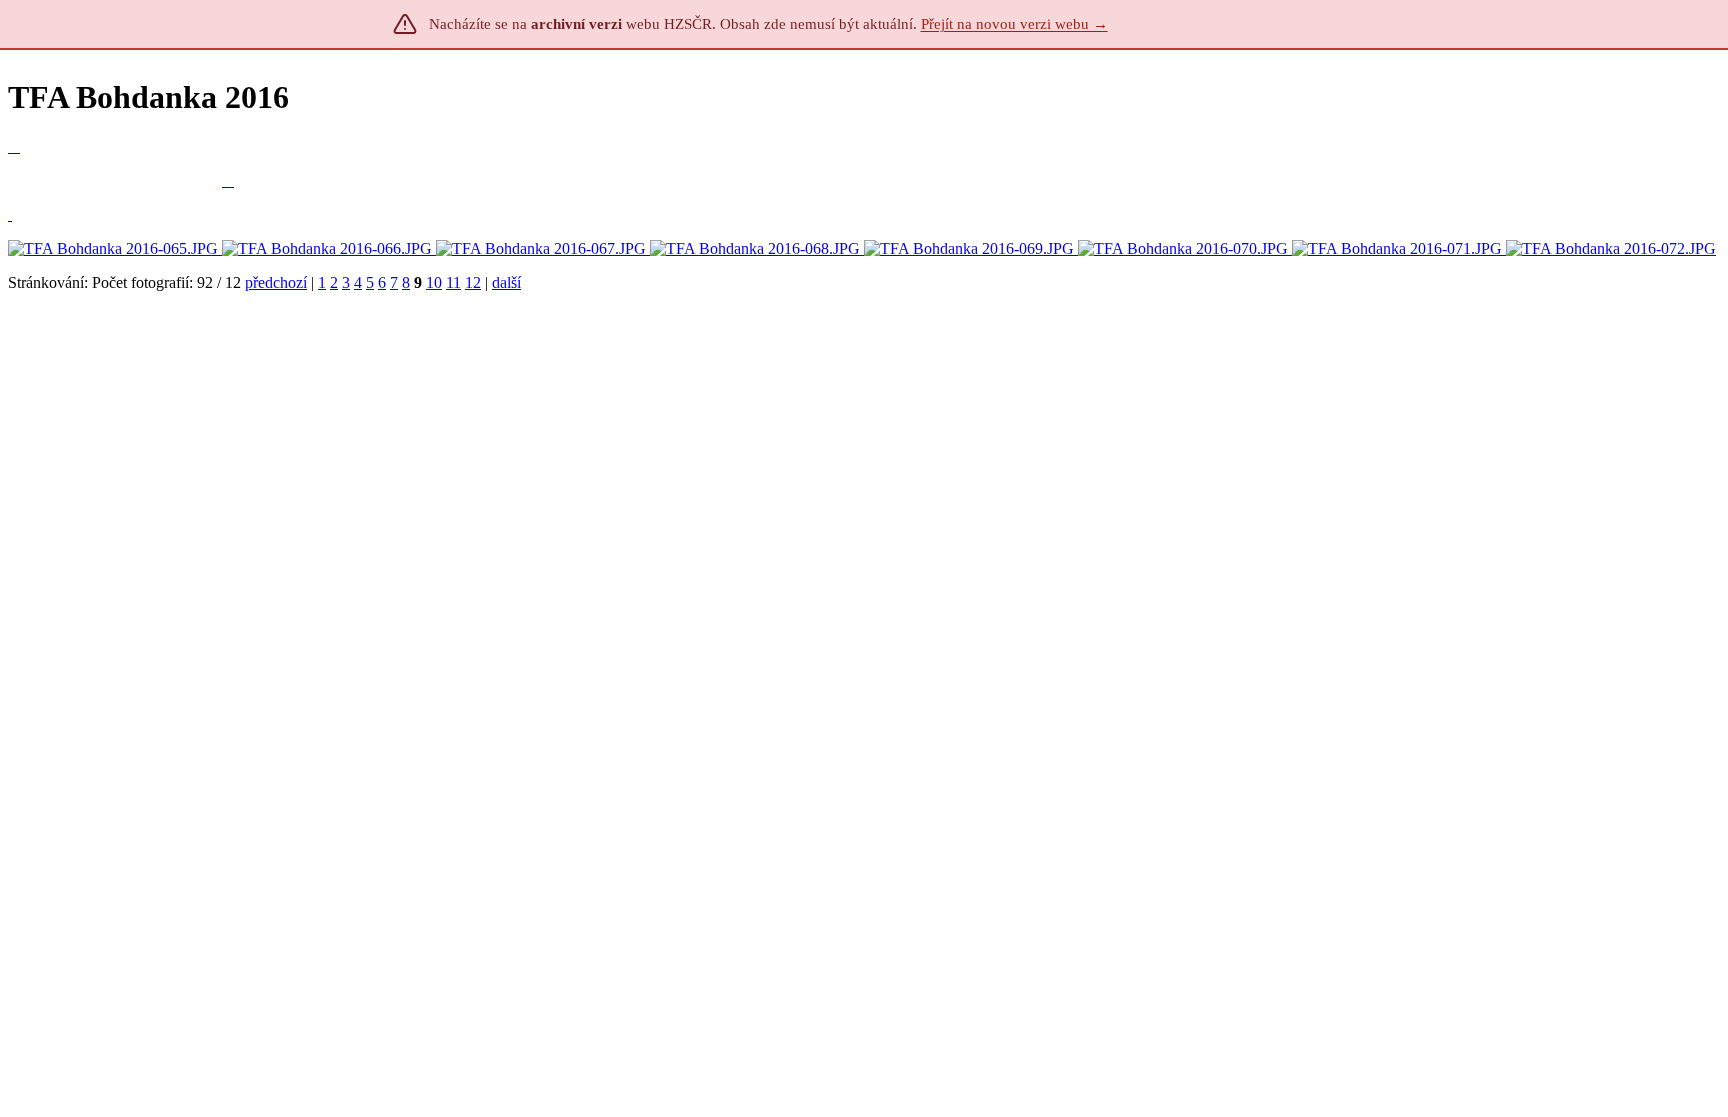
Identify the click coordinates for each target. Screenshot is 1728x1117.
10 (434, 282)
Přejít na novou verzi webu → (1014, 24)
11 (453, 282)
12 (473, 282)
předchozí (276, 282)
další (506, 282)
